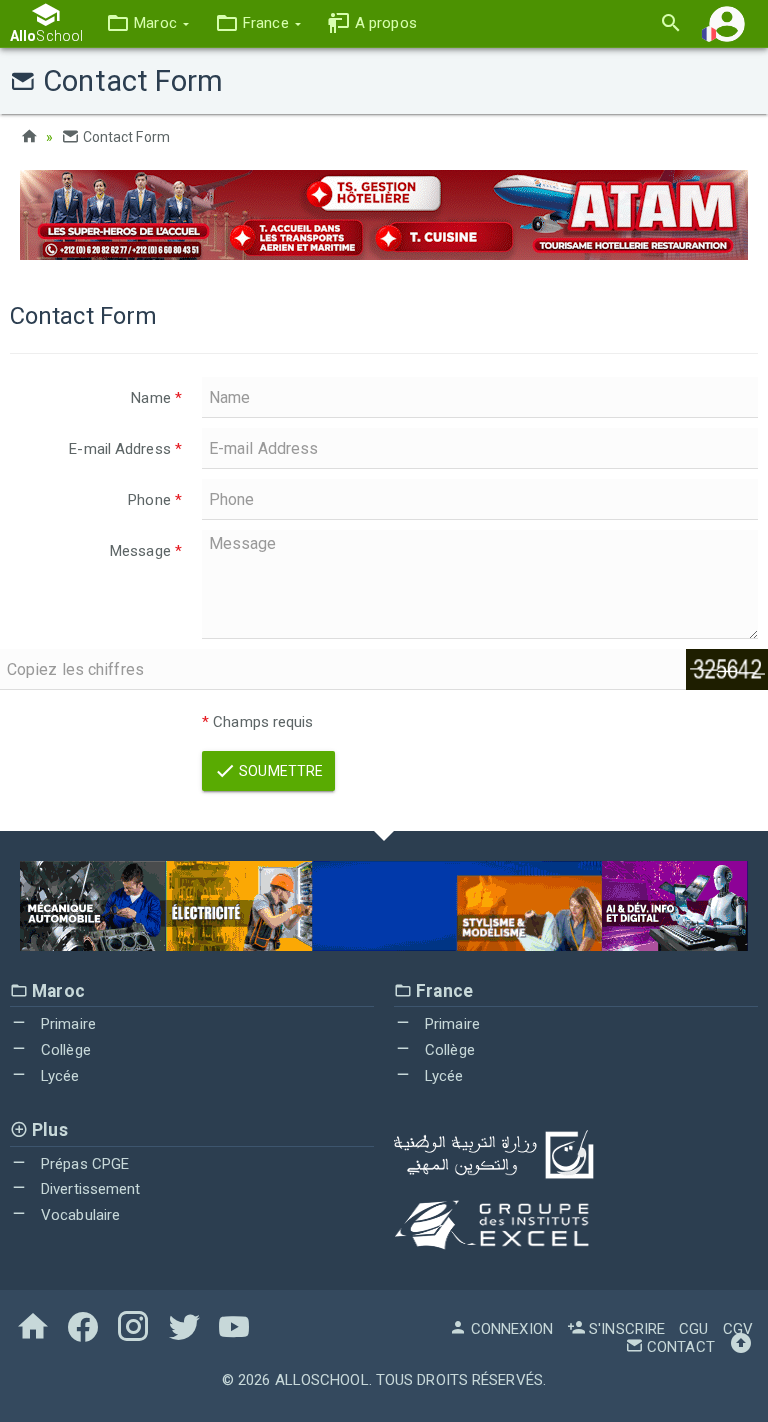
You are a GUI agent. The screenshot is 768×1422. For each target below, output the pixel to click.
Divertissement (89, 1189)
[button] (147, 23)
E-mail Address (125, 449)
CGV (738, 1329)
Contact (679, 1347)
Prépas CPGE (83, 1164)
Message (146, 551)
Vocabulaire (78, 1215)
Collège (64, 1050)
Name (156, 398)
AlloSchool (322, 1380)
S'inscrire (625, 1329)
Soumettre (279, 771)
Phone (155, 500)
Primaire (66, 1024)
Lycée (58, 1076)
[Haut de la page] (741, 1347)
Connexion (510, 1329)
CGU (693, 1329)
